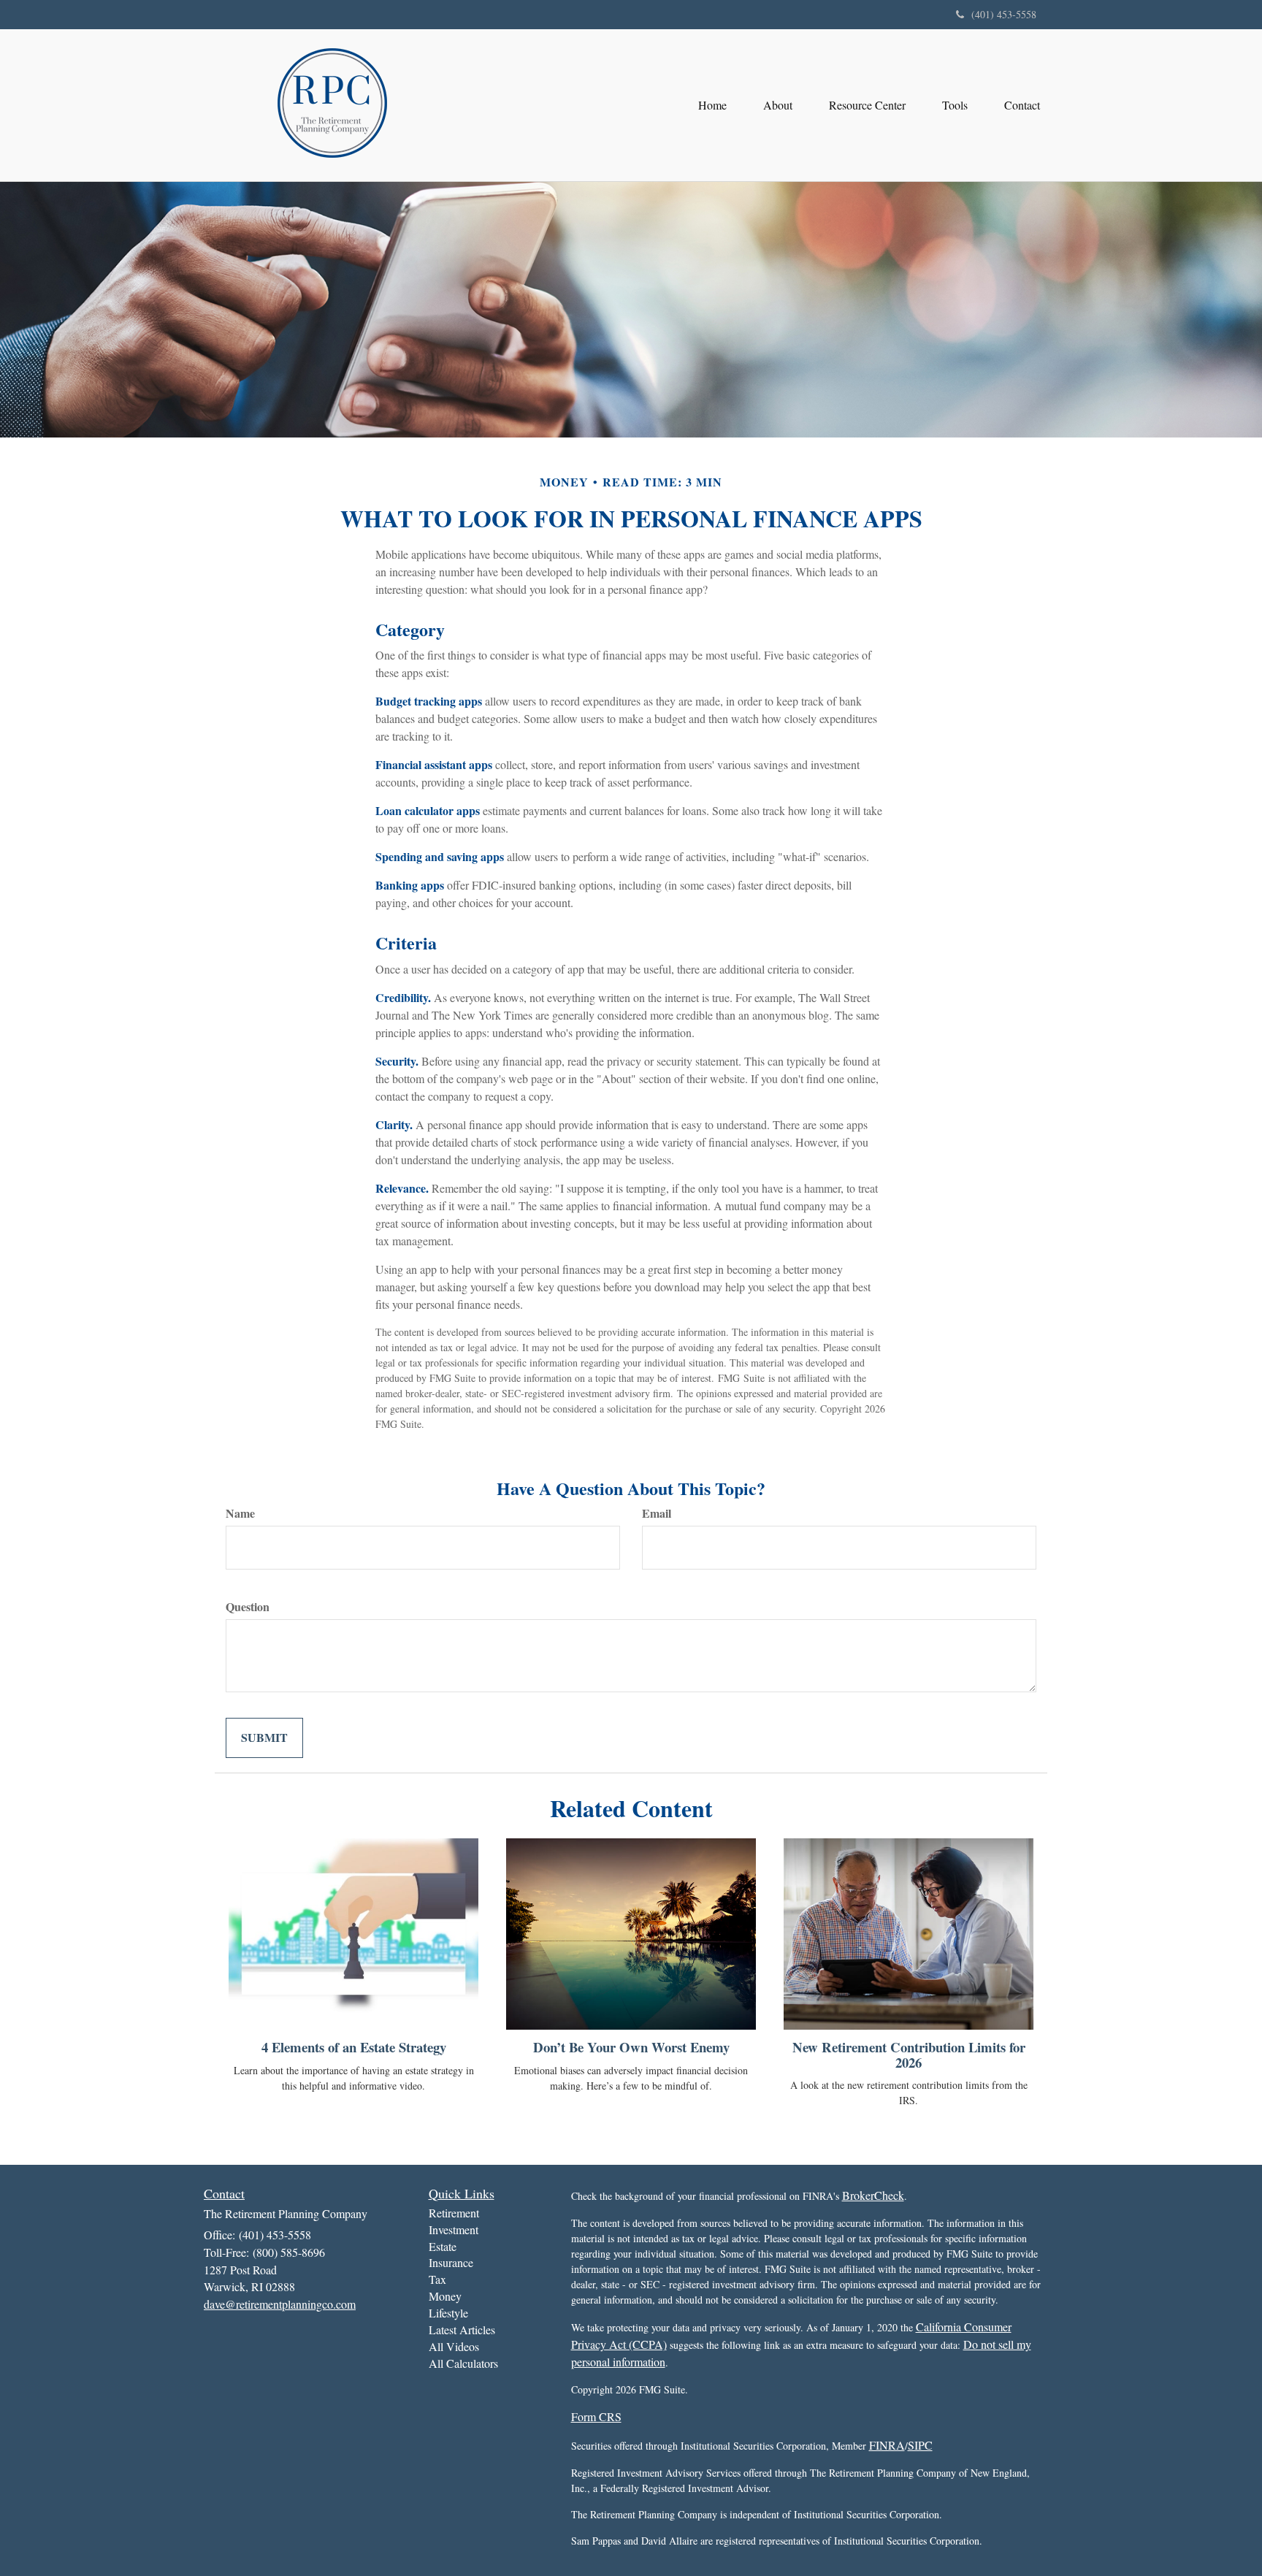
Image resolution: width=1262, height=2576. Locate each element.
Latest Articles (462, 2330)
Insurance (451, 2262)
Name (240, 1513)
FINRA (887, 2445)
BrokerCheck (873, 2195)
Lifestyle (448, 2313)
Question (248, 1607)
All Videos (454, 2346)
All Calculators (463, 2363)
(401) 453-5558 (1004, 14)
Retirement (454, 2213)
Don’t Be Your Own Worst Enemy (631, 2047)
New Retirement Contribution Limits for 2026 (909, 2055)
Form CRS (596, 2416)
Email (657, 1513)
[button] (778, 105)
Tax (437, 2279)
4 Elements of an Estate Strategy (354, 2047)
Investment (454, 2229)
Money (445, 2296)
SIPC (920, 2445)
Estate (443, 2246)
